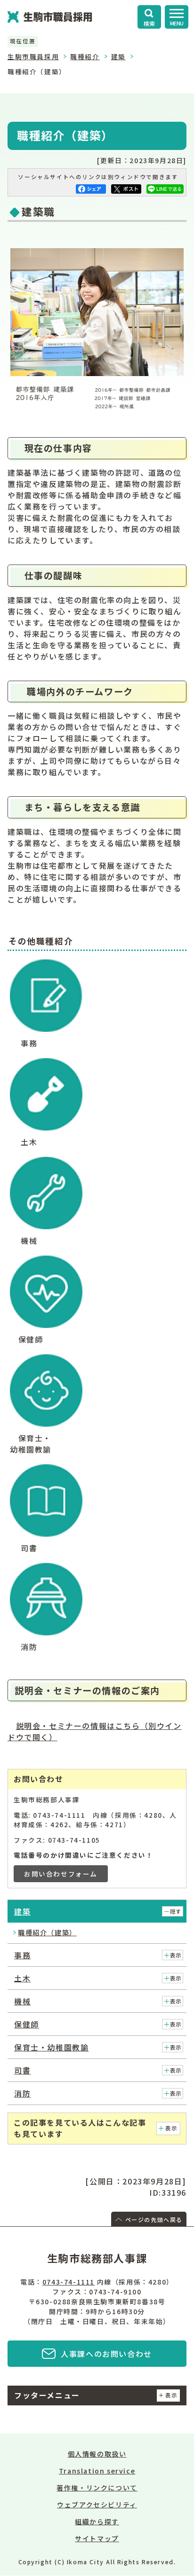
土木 (22, 1978)
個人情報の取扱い (97, 2454)
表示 (176, 1955)
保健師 (27, 2024)
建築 (118, 56)
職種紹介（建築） (47, 1932)
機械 (22, 2001)
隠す (176, 1911)
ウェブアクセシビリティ (97, 2505)
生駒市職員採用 (33, 56)
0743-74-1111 (69, 2282)
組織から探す (97, 2521)
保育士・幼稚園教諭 (51, 2047)
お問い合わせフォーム (61, 1874)
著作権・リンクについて (97, 2488)
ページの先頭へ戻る (154, 2219)
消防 (22, 2093)
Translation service (97, 2471)
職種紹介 (85, 56)
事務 (22, 1955)
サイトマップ (97, 2538)
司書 (22, 2070)
